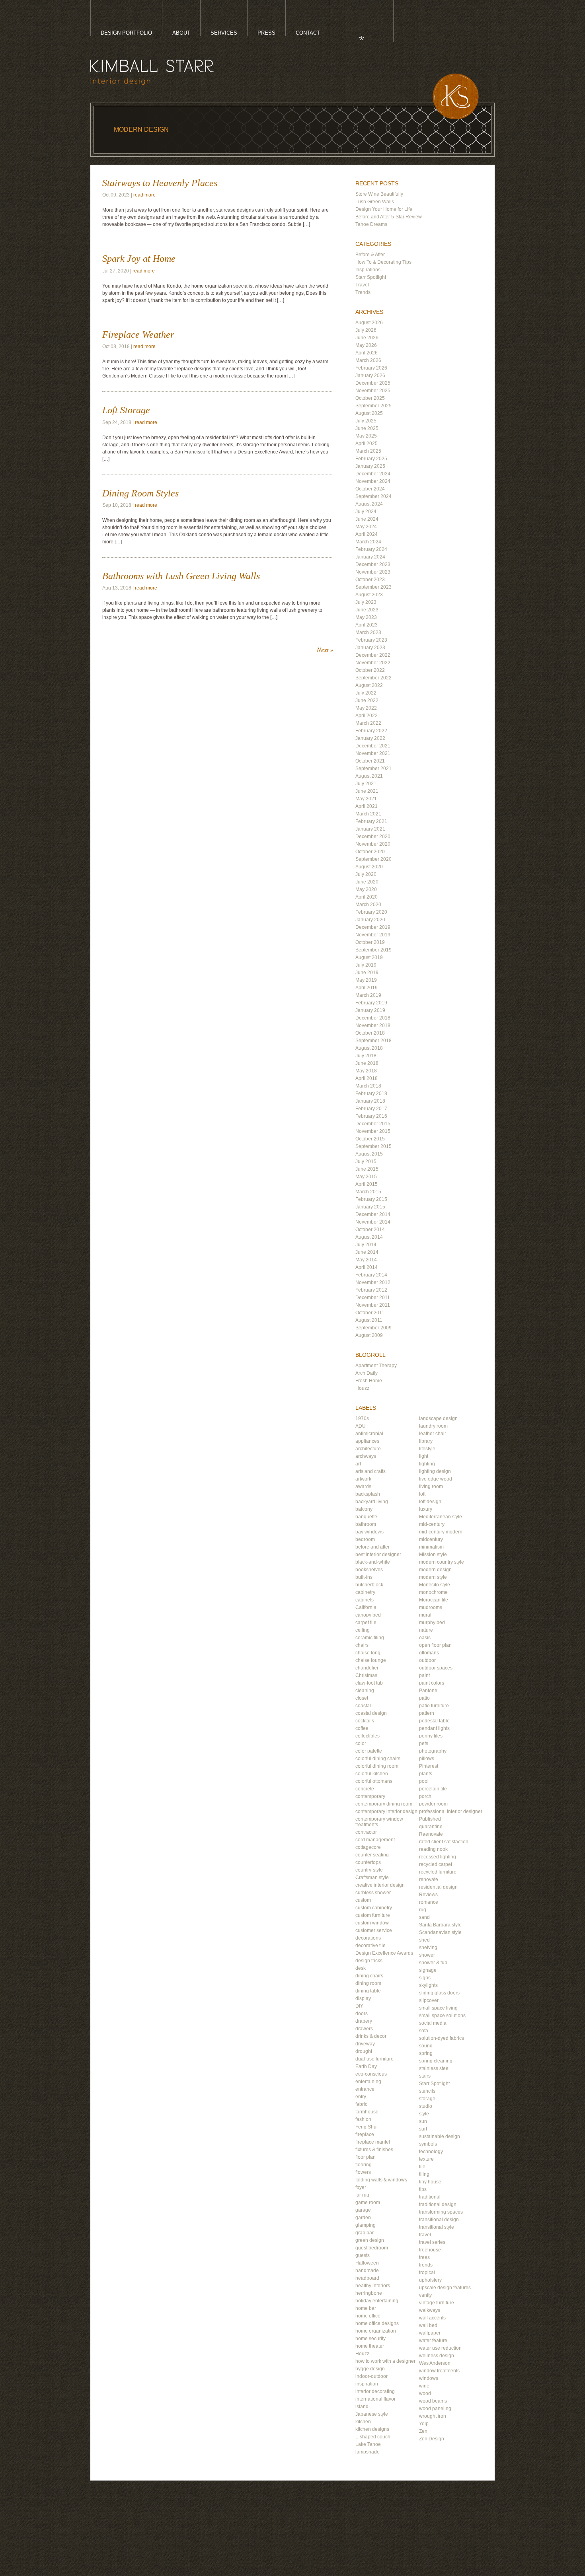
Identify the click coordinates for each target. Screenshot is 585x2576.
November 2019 (373, 935)
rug (423, 1910)
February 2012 (371, 1290)
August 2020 (369, 867)
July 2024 (366, 512)
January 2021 (370, 829)
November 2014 (373, 1222)
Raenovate (431, 1834)
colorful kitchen (372, 1774)
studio (426, 2106)
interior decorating (375, 2391)
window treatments (439, 2371)
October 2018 (370, 1033)
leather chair (433, 1434)
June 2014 (367, 1252)
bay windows (370, 1532)
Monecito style (435, 1585)
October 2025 (370, 398)
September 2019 (373, 950)
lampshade (368, 2452)
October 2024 (370, 489)
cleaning (365, 1691)
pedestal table (434, 1721)
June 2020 (367, 882)
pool (424, 1781)
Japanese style (372, 2414)
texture (426, 2159)
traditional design (438, 2204)
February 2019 (371, 1003)
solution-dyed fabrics (442, 2038)
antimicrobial (369, 1434)
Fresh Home (369, 1381)
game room (368, 2202)
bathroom (366, 1524)
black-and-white (373, 1562)
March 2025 (368, 451)
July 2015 (366, 1162)
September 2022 (373, 678)
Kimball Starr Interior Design (152, 72)
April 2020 (367, 897)
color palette (369, 1751)
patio (424, 1698)
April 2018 (367, 1078)
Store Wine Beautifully (379, 194)
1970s (362, 1418)
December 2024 (373, 474)
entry (361, 2097)
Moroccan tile (434, 1600)
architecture (368, 1449)
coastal (363, 1706)
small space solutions (442, 2016)
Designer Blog (354, 36)
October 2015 (370, 1139)
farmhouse (367, 2112)
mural (425, 1615)
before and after (372, 1547)
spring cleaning (436, 2061)
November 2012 (373, 1282)
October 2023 (370, 580)
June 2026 (367, 338)
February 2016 (371, 1116)
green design (370, 2240)
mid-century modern (441, 1532)
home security (370, 2339)
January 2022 (370, 738)
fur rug (362, 2195)
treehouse (430, 2250)
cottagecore (368, 1847)
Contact (308, 33)
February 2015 (371, 1199)
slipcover (429, 2000)
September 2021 (373, 769)
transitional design (439, 2220)
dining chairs (369, 1976)
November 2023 (373, 572)
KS (456, 96)
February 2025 (371, 459)
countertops (368, 1862)
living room (431, 1486)
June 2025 (367, 428)
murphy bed (432, 1623)
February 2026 (371, 368)
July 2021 (366, 784)
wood (425, 2393)
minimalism (431, 1547)
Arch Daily (367, 1373)
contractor (366, 1832)
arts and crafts (370, 1471)
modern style (433, 1577)
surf (423, 2129)
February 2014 (371, 1275)
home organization (376, 2331)
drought (364, 2051)
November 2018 (373, 1025)
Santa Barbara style (440, 1925)
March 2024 (368, 542)
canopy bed (368, 1615)
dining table (368, 1991)
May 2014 (366, 1260)
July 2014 (366, 1245)
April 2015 (367, 1184)
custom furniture (373, 1915)
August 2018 (369, 1048)
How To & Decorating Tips (383, 262)
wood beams (433, 2401)
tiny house (430, 2182)
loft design (430, 1502)
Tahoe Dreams (371, 224)
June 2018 (367, 1063)
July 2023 (366, 602)
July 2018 (366, 1056)
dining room (368, 1983)
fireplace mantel (373, 2142)
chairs (362, 1645)
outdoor (427, 1660)
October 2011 (370, 1313)
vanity (425, 2295)
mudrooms (431, 1607)
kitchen (363, 2422)
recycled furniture (438, 1872)
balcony (364, 1509)
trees (424, 2257)
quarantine (431, 1827)
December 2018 (373, 1018)
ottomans (429, 1653)
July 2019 (366, 965)
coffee (362, 1728)
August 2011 (369, 1320)
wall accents (432, 2318)
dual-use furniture (374, 2059)
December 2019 (373, 927)
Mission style (433, 1555)
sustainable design (440, 2136)
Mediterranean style (441, 1517)
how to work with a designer (385, 2361)
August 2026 (369, 323)
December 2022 (373, 655)
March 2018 (368, 1086)
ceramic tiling (370, 1638)
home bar (366, 2308)
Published (430, 1819)
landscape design (438, 1418)
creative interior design (380, 1885)
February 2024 (371, 549)
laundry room (433, 1426)
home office (368, 2316)
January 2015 (370, 1207)
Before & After (370, 255)
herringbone (369, 2293)
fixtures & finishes (374, 2150)
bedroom (365, 1539)
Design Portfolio (126, 33)
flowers (363, 2172)
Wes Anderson (435, 2363)
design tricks (369, 1961)
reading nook (433, 1849)
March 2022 (368, 723)
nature (426, 1630)
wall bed (428, 2325)
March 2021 (368, 814)
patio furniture (434, 1706)
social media (433, 2023)
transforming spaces (441, 2212)
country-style (369, 1870)
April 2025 (367, 444)
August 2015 (369, 1154)
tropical (427, 2272)
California (366, 1607)
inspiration (367, 2384)
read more (144, 195)
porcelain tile (433, 1789)
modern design (435, 1570)
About (181, 33)
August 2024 (369, 504)
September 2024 (373, 496)
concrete (365, 1789)
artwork (363, 1479)
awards (363, 1486)
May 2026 (366, 345)
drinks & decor (371, 2036)
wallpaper (430, 2333)
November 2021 (373, 753)
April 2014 (367, 1267)
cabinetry (365, 1592)
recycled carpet (436, 1864)
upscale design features (445, 2288)
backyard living (372, 1502)
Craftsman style (372, 1878)
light (424, 1456)
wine (424, 2386)
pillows (427, 1759)
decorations (368, 1938)
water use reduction (440, 2348)
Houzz (362, 1388)
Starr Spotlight (371, 277)
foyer (361, 2187)
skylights (428, 1985)
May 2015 (366, 1177)
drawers (364, 2029)
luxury (426, 1509)
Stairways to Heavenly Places (160, 183)
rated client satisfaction (444, 1842)
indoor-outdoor (371, 2376)
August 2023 (369, 595)
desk (361, 1968)
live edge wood (436, 1479)
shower (427, 1955)
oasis (425, 1638)
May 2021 (366, 799)
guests (363, 2255)
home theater (370, 2346)
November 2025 (373, 391)
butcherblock (369, 1585)
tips (423, 2189)
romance (429, 1902)
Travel (362, 285)
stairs (425, 2076)
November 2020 (373, 844)
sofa (424, 2031)
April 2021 (367, 806)
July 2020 (366, 874)
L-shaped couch (373, 2437)
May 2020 (366, 889)
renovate (429, 1879)
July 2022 (366, 693)
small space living (438, 2008)
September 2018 (373, 1041)
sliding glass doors (439, 1993)
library (426, 1441)
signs (425, 1978)
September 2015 (373, 1146)
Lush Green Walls (375, 202)
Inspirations (368, 270)
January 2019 (370, 1010)
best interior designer (378, 1555)
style (424, 2114)
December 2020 (373, 837)
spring (426, 2053)
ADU (361, 1426)
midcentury (431, 1539)
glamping (366, 2225)
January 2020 (370, 920)
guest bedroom (372, 2248)
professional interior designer (451, 1811)
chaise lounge (371, 1660)
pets (424, 1743)
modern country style (442, 1562)
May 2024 (366, 527)
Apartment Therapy (376, 1366)
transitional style (437, 2227)
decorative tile (370, 1946)
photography (433, 1751)
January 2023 (370, 648)
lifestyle (427, 1449)
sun (423, 2121)
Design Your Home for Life (384, 209)
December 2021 (373, 746)
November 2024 (373, 481)
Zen (423, 2431)
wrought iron (433, 2416)
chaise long (368, 1653)
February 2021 (371, 821)
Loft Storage (126, 410)
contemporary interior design (386, 1811)
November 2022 (373, 663)
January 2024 (370, 557)
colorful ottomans (374, 1781)
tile (422, 2167)
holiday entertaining (377, 2301)
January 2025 (370, 466)
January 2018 (370, 1101)
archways (366, 1456)
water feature (433, 2341)
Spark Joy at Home (139, 259)
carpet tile (366, 1623)
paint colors (432, 1683)
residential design (438, 1887)
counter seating (372, 1855)
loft (422, 1494)
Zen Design (432, 2439)
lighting (427, 1464)
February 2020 (371, 912)
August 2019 (369, 957)
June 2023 (367, 610)
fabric (361, 2104)
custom (363, 1900)
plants (426, 1774)
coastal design (371, 1713)
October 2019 (370, 942)
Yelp (424, 2424)
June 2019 (367, 973)
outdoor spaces (436, 1668)
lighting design (435, 1471)
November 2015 (373, 1131)
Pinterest (429, 1766)
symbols (428, 2144)
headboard (367, 2278)
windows (429, 2378)
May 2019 (366, 980)
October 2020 (370, 852)
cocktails (365, 1721)
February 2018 (371, 1093)
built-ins (364, 1577)
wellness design (437, 2356)
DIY (359, 2006)
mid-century (432, 1524)
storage (427, 2099)
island (362, 2407)
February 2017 (371, 1109)
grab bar (365, 2233)
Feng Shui (367, 2127)
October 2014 (370, 1230)
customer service (374, 1930)
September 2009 (373, 1328)
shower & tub (433, 1963)
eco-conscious (371, 2074)
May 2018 (366, 1071)
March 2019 (368, 995)
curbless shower (373, 1893)
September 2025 (373, 406)
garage (363, 2210)
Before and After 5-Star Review (389, 217)
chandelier (367, 1668)
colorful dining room (377, 1766)
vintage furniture (437, 2303)
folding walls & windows (381, 2180)
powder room (433, 1804)
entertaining (368, 2082)
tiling (424, 2174)
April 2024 (367, 534)
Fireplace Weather (138, 335)
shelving (428, 1948)
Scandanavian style (440, 1932)
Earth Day (366, 2066)
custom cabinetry (374, 1908)
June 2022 (367, 700)
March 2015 (368, 1192)
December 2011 (373, 1298)
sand (424, 1917)
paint (424, 1675)
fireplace (365, 2134)
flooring (364, 2165)
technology (431, 2152)
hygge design (370, 2369)
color (361, 1743)
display (363, 1998)
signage (428, 1970)
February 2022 (371, 731)
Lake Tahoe (368, 2444)
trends (426, 2265)
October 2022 (370, 670)
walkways (430, 2310)
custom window (372, 1923)
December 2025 (373, 383)
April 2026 (367, 353)
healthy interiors (373, 2286)
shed (424, 1940)
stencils (427, 2091)
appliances (367, 1441)
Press (266, 33)
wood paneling (435, 2409)
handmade (367, 2271)
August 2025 (369, 413)
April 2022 (367, 716)
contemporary (370, 1796)
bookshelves (369, 1570)
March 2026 (368, 360)
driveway (365, 2044)
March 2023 (368, 632)
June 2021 (367, 791)
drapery (364, 2021)
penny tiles (431, 1736)
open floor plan (435, 1645)
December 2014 (373, 1214)
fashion (363, 2119)
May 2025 (366, 436)
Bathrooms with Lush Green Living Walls (181, 576)
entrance (365, 2089)
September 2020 (373, 859)
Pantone (428, 1691)
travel (425, 2235)
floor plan (366, 2157)
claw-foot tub (369, 1683)
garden (363, 2218)
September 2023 (373, 587)
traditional (430, 2197)
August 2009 (369, 1335)
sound (426, 2046)
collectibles (368, 1736)
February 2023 (371, 640)
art (358, 1464)
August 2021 (369, 776)
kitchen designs (372, 2429)
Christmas (366, 1675)
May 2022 (366, 708)
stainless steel (434, 2068)
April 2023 (367, 625)
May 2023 (366, 617)
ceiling (363, 1630)
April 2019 (367, 988)
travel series (432, 2242)
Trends (363, 292)
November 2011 (373, 1305)
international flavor (375, 2399)
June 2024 (367, 519)
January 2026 (370, 376)
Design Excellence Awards (384, 1953)
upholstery (430, 2280)
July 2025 (366, 421)
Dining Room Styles (140, 493)
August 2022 (369, 685)
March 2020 (368, 905)
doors (362, 2014)
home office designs (377, 2323)
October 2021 (370, 761)
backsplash (368, 1494)
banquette (366, 1517)
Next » (325, 649)
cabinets (365, 1600)
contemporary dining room (384, 1804)
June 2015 (367, 1169)
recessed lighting (438, 1857)
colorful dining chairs (378, 1759)
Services (224, 33)
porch (425, 1796)
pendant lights (434, 1728)
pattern (427, 1713)
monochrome (433, 1592)
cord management (375, 1840)
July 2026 (366, 330)
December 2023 (373, 564)
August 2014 (369, 1237)
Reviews (428, 1895)
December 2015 (373, 1124)
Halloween (367, 2263)
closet (362, 1698)
